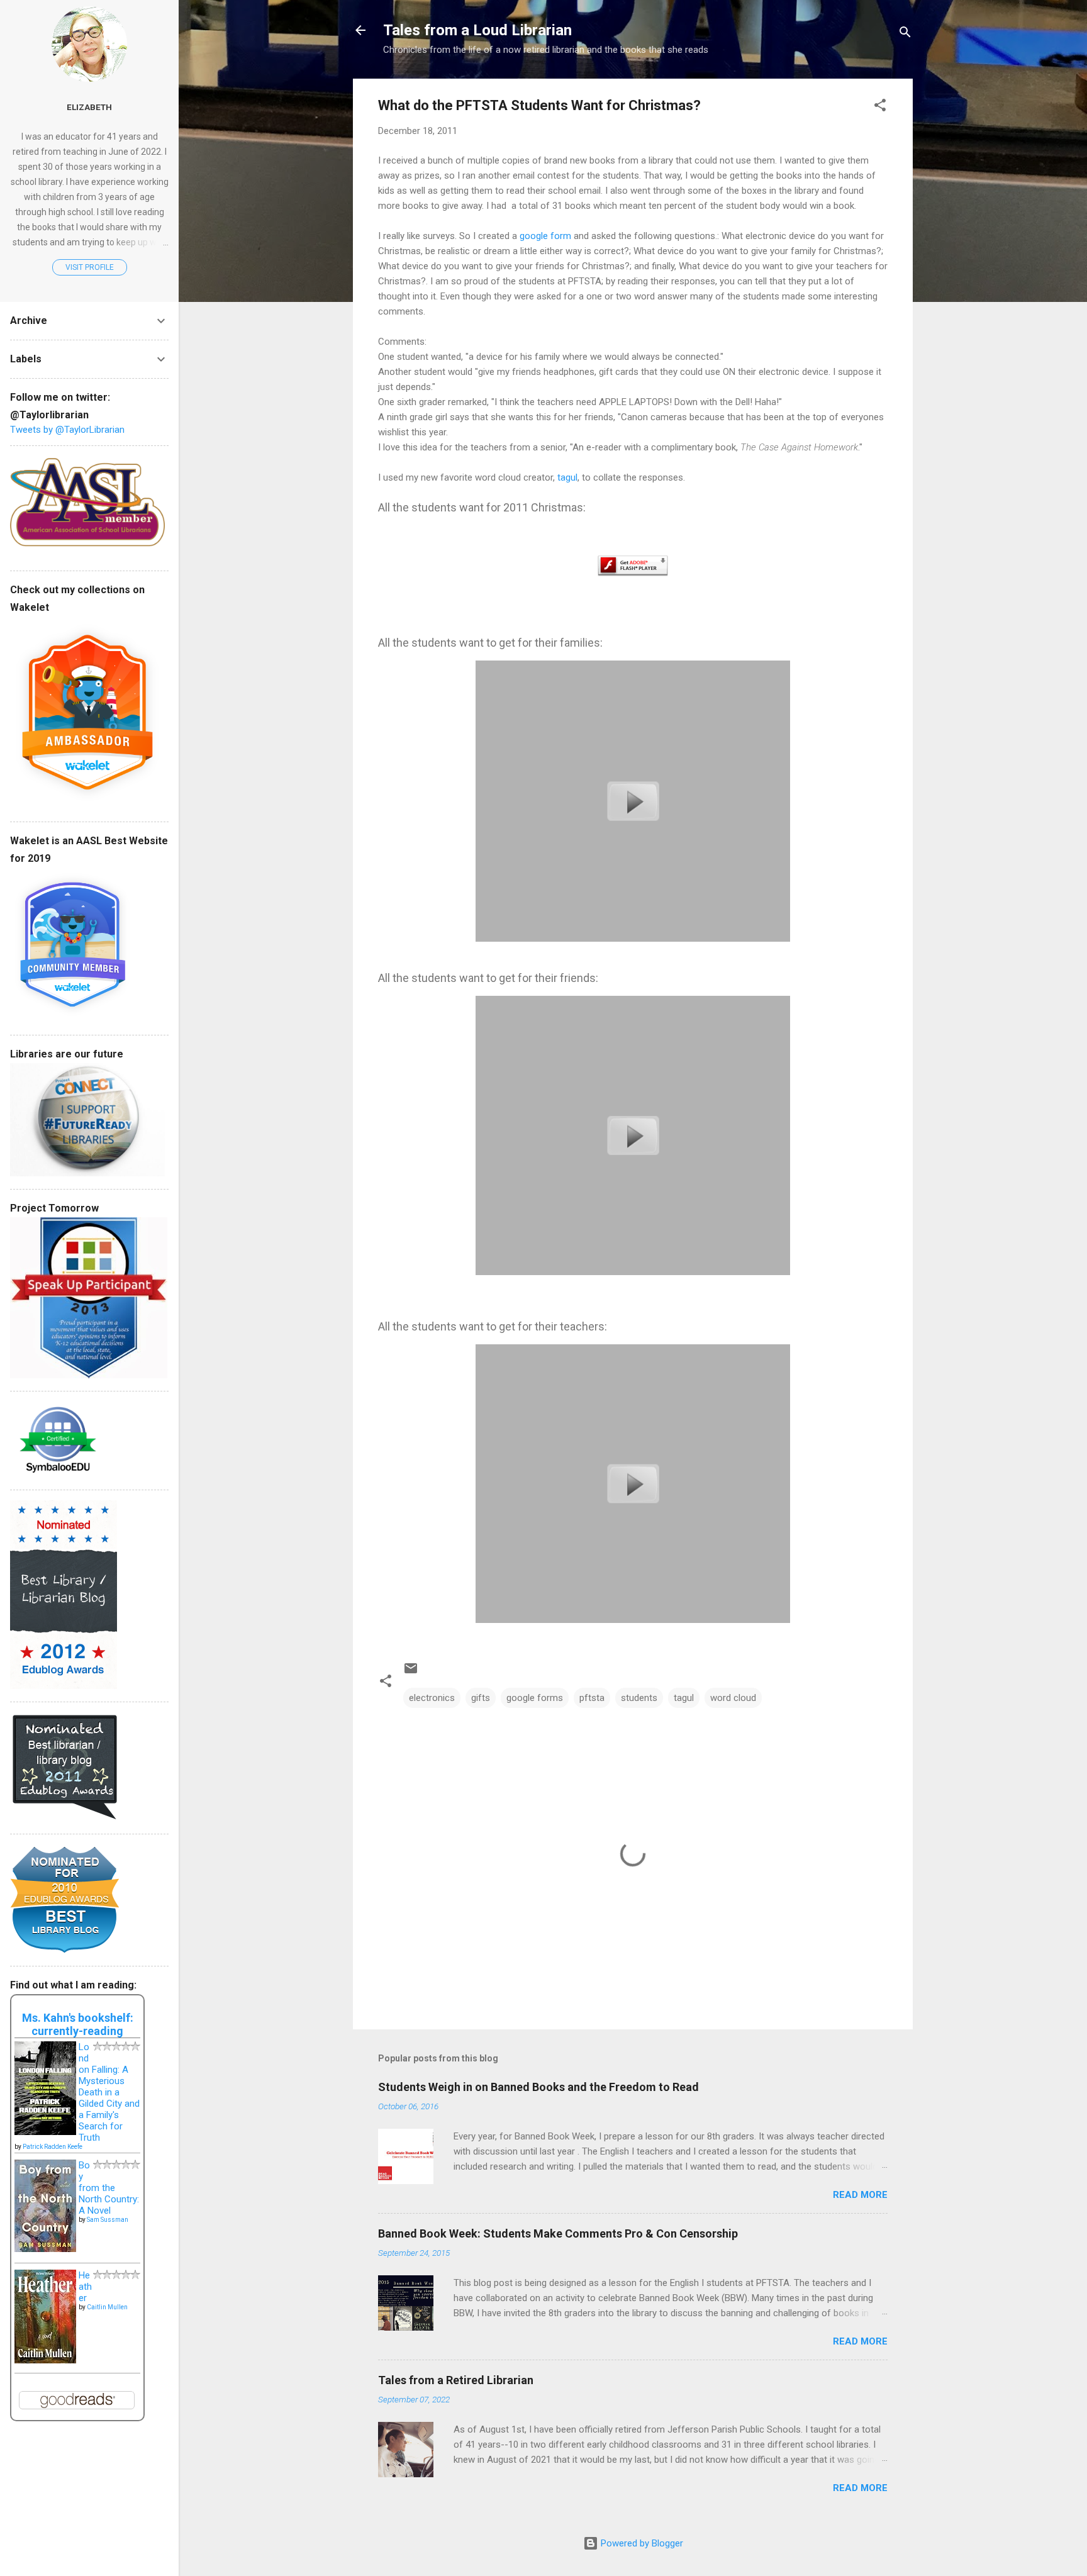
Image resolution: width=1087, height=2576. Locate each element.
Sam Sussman (108, 2220)
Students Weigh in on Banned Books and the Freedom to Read (538, 2087)
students (639, 1698)
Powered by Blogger (641, 2543)
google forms (535, 1698)
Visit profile (90, 267)
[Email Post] (411, 1673)
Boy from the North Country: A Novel (109, 2188)
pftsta (592, 1698)
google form (545, 236)
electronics (432, 1698)
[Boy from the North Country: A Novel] (45, 2249)
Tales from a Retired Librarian (456, 2380)
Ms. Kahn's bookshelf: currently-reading (78, 2024)
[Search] (905, 34)
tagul (566, 477)
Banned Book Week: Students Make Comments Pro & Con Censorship (558, 2233)
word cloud (733, 1698)
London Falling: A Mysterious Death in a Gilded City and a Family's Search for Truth (109, 2092)
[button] (880, 107)
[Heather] (45, 2360)
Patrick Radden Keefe (53, 2147)
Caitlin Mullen (107, 2307)
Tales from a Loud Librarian (477, 30)
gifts (481, 1698)
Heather (85, 2287)
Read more (860, 2195)
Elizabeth (89, 107)
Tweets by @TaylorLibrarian (67, 430)
